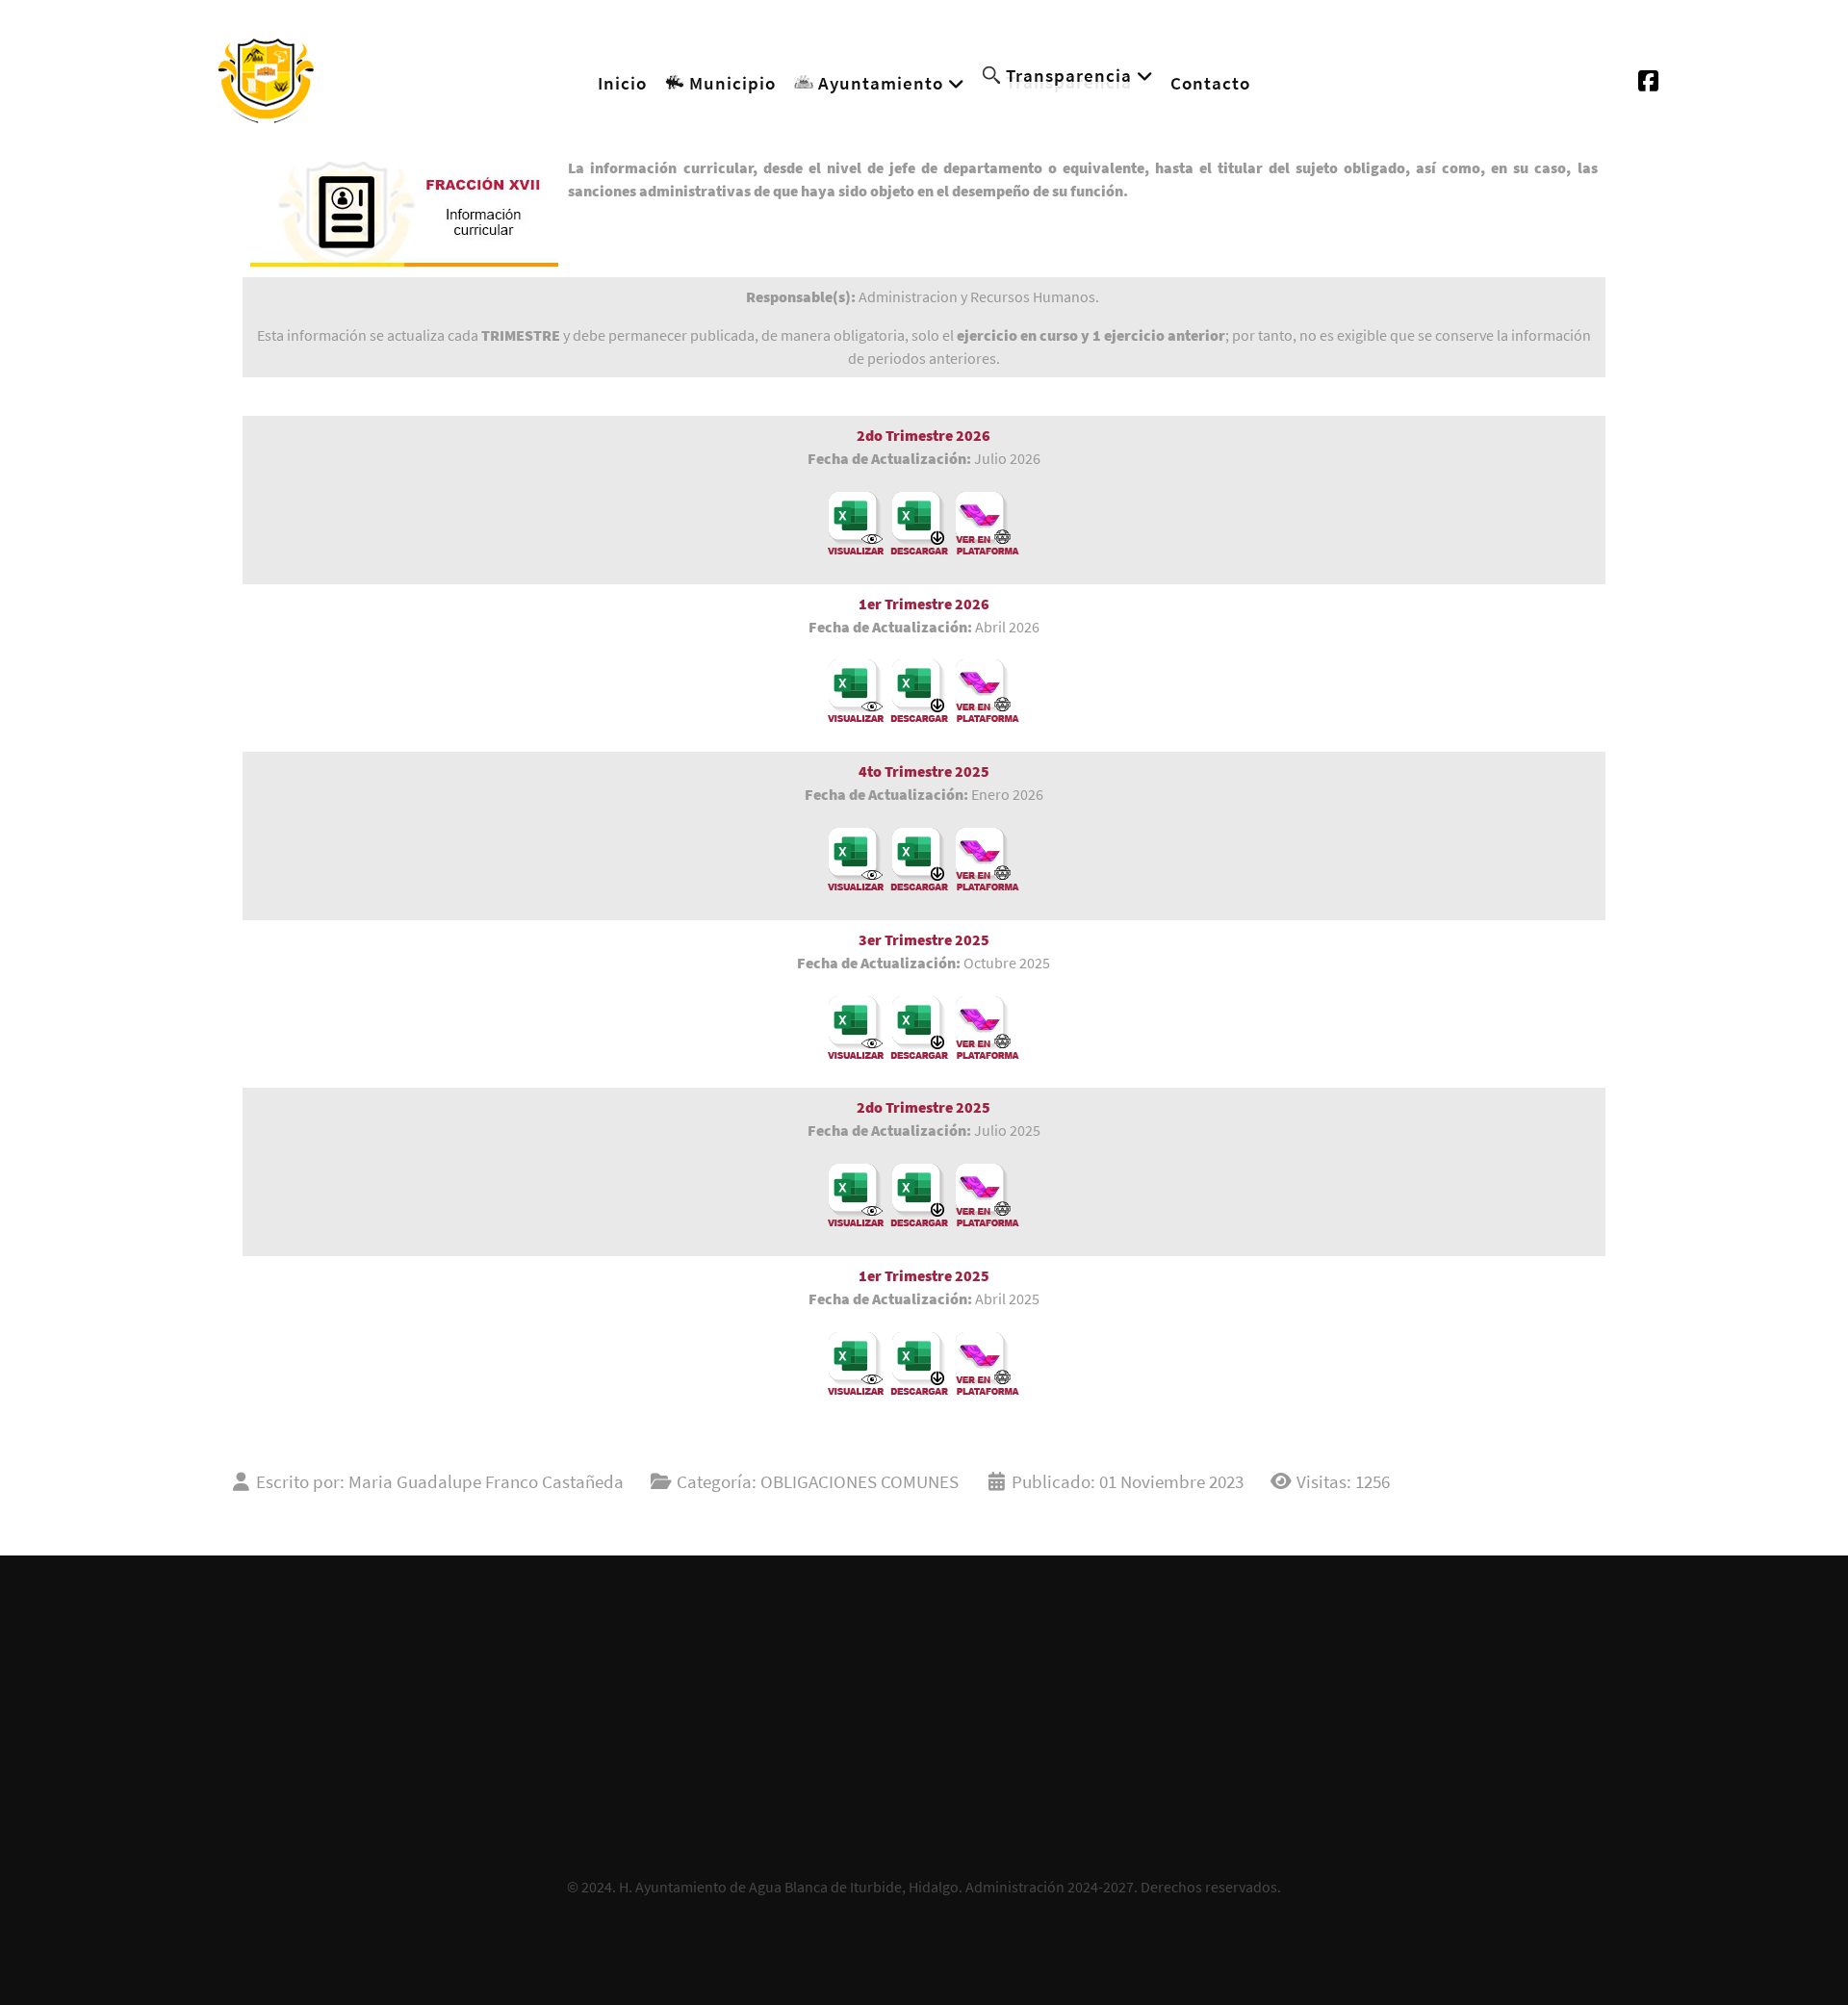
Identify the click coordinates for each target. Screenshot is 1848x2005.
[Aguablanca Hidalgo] (266, 77)
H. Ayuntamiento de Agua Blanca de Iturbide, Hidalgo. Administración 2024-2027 (876, 1887)
